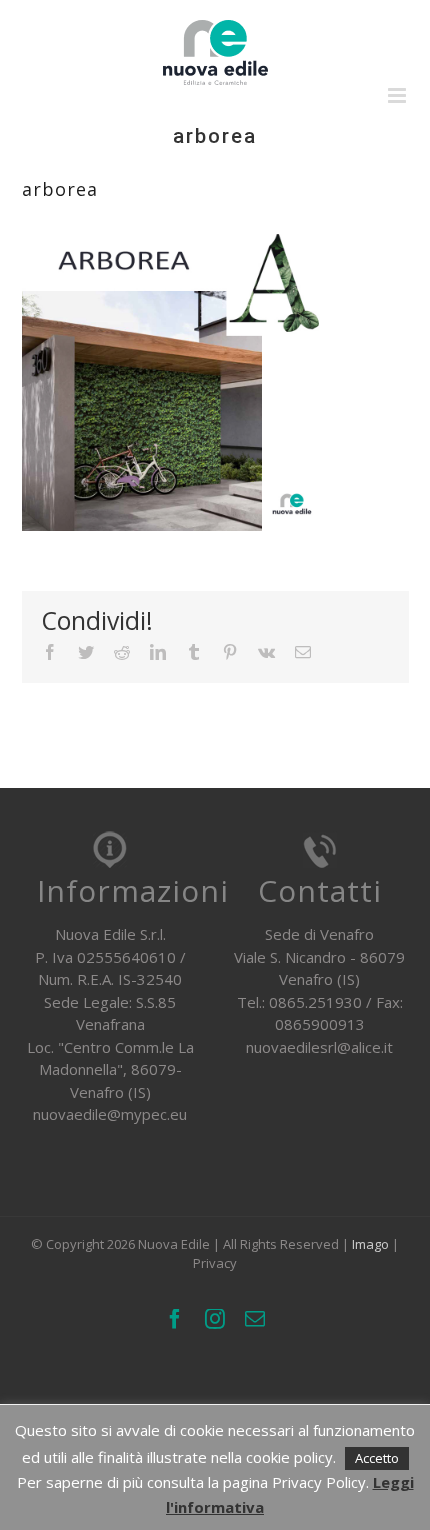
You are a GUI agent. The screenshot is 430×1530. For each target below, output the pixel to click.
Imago (370, 1244)
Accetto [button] (377, 1458)
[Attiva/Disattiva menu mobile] (398, 95)
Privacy (215, 1263)
